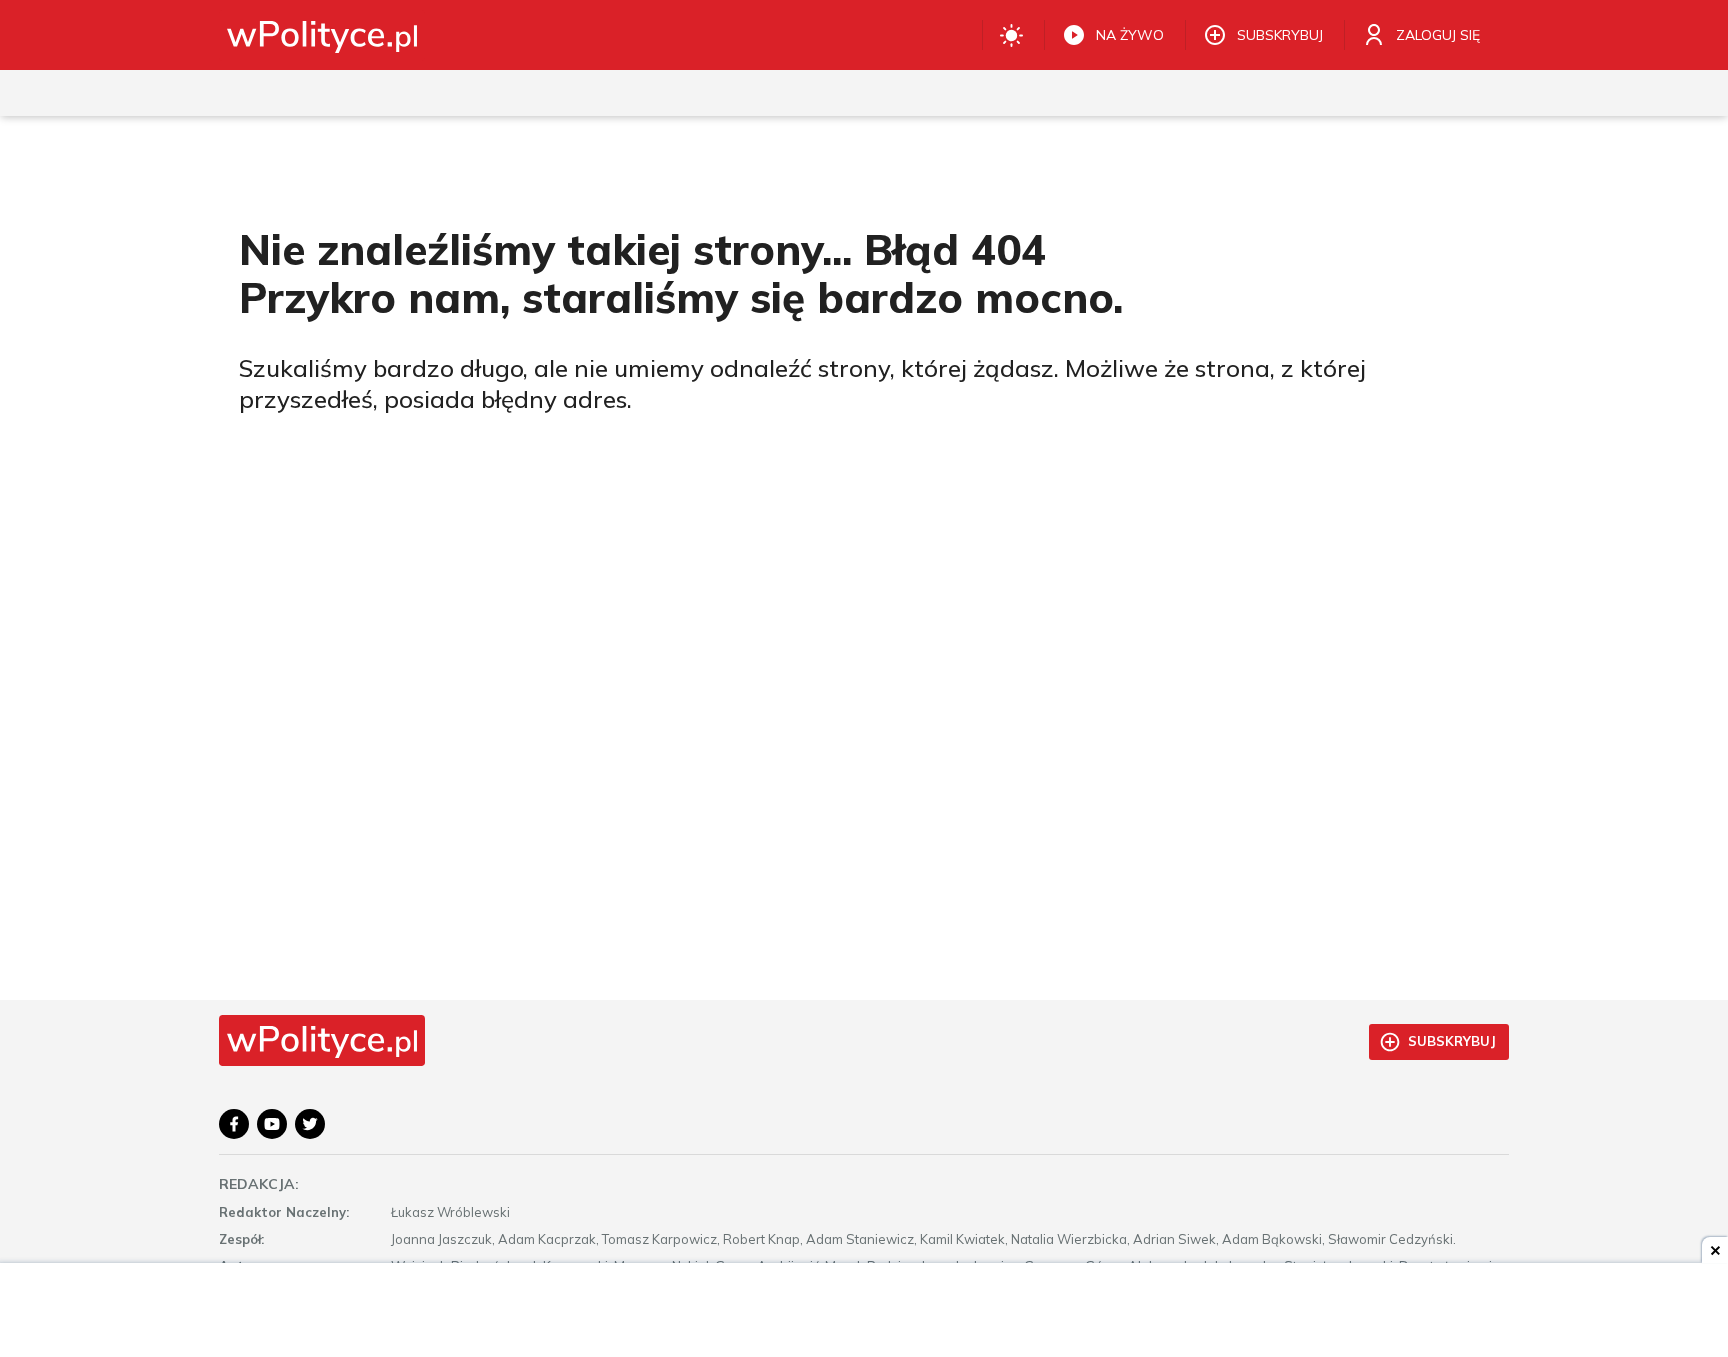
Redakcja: (259, 1184)
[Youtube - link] (272, 1124)
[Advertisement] (864, 1312)
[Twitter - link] (310, 1124)
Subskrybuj (1452, 1041)
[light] (1011, 35)
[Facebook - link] (234, 1124)
